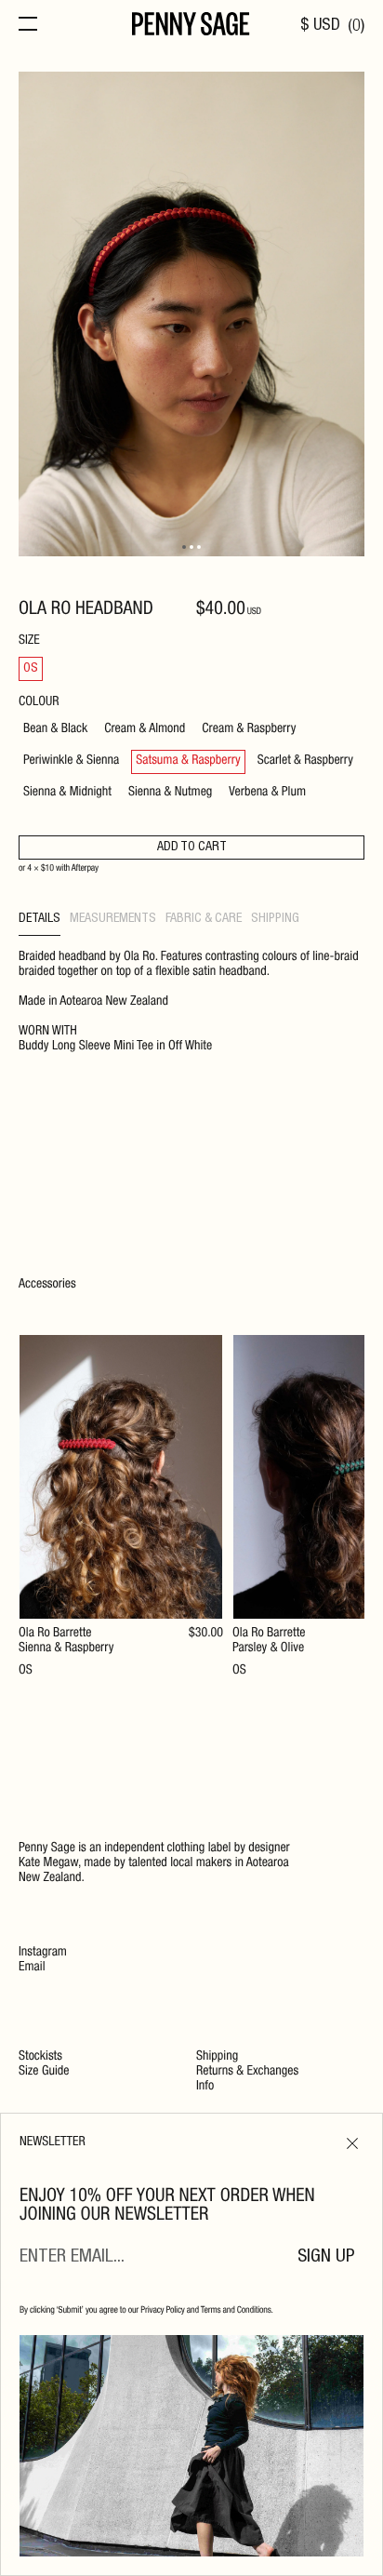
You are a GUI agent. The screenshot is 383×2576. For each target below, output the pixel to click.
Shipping (275, 919)
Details (40, 919)
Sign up (326, 2258)
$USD (320, 26)
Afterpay (85, 869)
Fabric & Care (204, 919)
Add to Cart (192, 848)
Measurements (113, 919)
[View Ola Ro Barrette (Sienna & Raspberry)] (121, 1507)
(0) (356, 27)
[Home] (191, 27)
